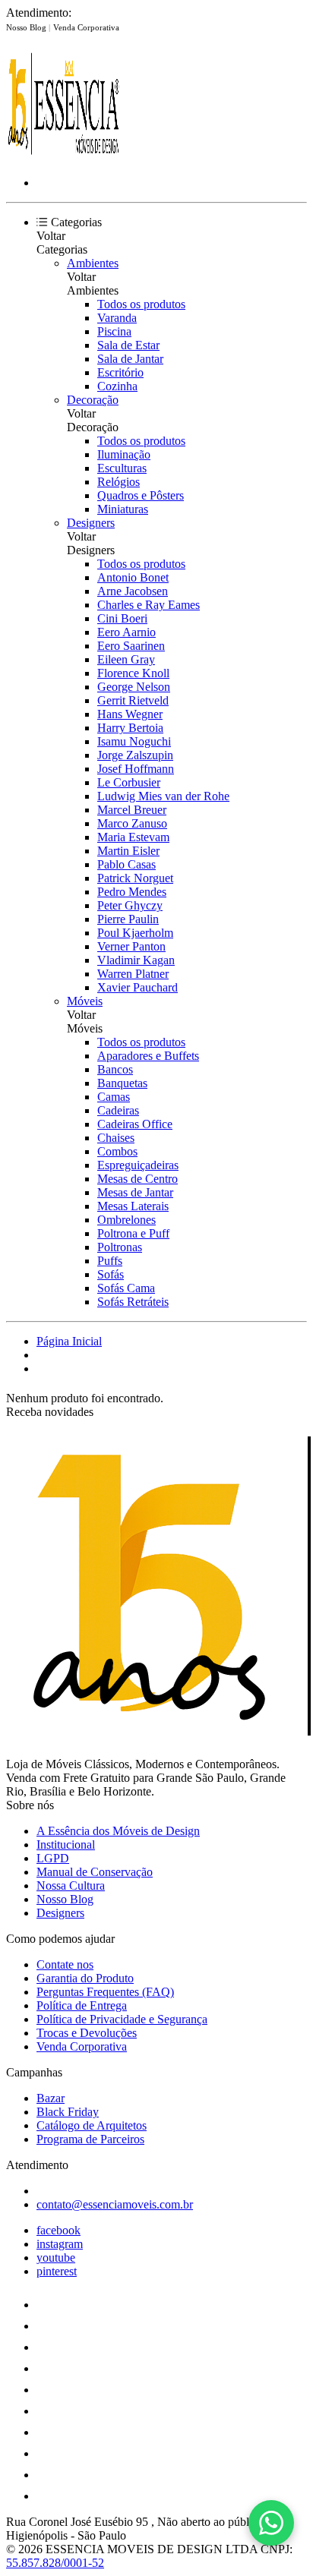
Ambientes (93, 263)
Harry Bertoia (130, 728)
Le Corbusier (129, 782)
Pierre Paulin (128, 919)
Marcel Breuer (132, 810)
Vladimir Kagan (136, 960)
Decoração (93, 400)
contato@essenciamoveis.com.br (115, 2204)
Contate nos (65, 1964)
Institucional (66, 1845)
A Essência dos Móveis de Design (118, 1831)
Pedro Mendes (132, 892)
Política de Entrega (82, 2005)
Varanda (117, 318)
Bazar (51, 2098)
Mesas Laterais (133, 1206)
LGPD (53, 1858)
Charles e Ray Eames (149, 605)
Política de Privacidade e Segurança (122, 2019)
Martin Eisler (128, 851)
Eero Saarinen (131, 646)
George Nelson (134, 687)
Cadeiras (118, 1110)
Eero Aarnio (126, 632)
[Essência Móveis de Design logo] (63, 157)
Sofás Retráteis (133, 1302)
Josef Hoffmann (136, 769)
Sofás (111, 1274)
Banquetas (122, 1083)
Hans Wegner (130, 714)
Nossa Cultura (71, 1885)
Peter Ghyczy (130, 905)
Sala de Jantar (130, 359)
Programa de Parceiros (90, 2139)
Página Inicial (69, 1341)
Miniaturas (123, 509)
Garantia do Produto (85, 1978)
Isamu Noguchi (134, 741)
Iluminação (124, 454)
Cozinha (117, 386)
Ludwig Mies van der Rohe (163, 796)
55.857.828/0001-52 (55, 2563)
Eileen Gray (126, 659)
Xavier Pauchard (138, 987)
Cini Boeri (122, 618)
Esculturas (122, 468)
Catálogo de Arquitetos (92, 2125)
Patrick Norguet (135, 878)
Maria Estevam (133, 837)
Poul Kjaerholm (135, 933)
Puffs (110, 1261)
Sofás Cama (126, 1288)
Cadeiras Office (135, 1124)
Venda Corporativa (86, 27)
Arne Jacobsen (133, 591)
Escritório (120, 372)
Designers (91, 523)
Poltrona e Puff (133, 1233)
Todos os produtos (141, 304)
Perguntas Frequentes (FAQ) (105, 1992)
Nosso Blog (27, 27)
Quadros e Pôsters (141, 495)
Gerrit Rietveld (133, 700)
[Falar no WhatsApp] (271, 2523)
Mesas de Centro (138, 1179)
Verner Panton (131, 946)
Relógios (119, 482)
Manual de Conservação (95, 1872)
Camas (114, 1097)
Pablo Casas (126, 864)
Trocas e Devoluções (87, 2033)
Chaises (116, 1138)
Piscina (114, 331)
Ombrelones (126, 1220)
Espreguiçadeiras (138, 1165)
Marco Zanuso (132, 823)
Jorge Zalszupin (135, 755)
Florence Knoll (133, 673)
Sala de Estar (128, 345)
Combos (117, 1151)
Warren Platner (133, 974)
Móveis (85, 1001)
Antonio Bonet (133, 577)
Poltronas (120, 1247)
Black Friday (68, 2112)
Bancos (115, 1069)
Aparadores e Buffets (148, 1056)
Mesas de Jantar (135, 1192)
